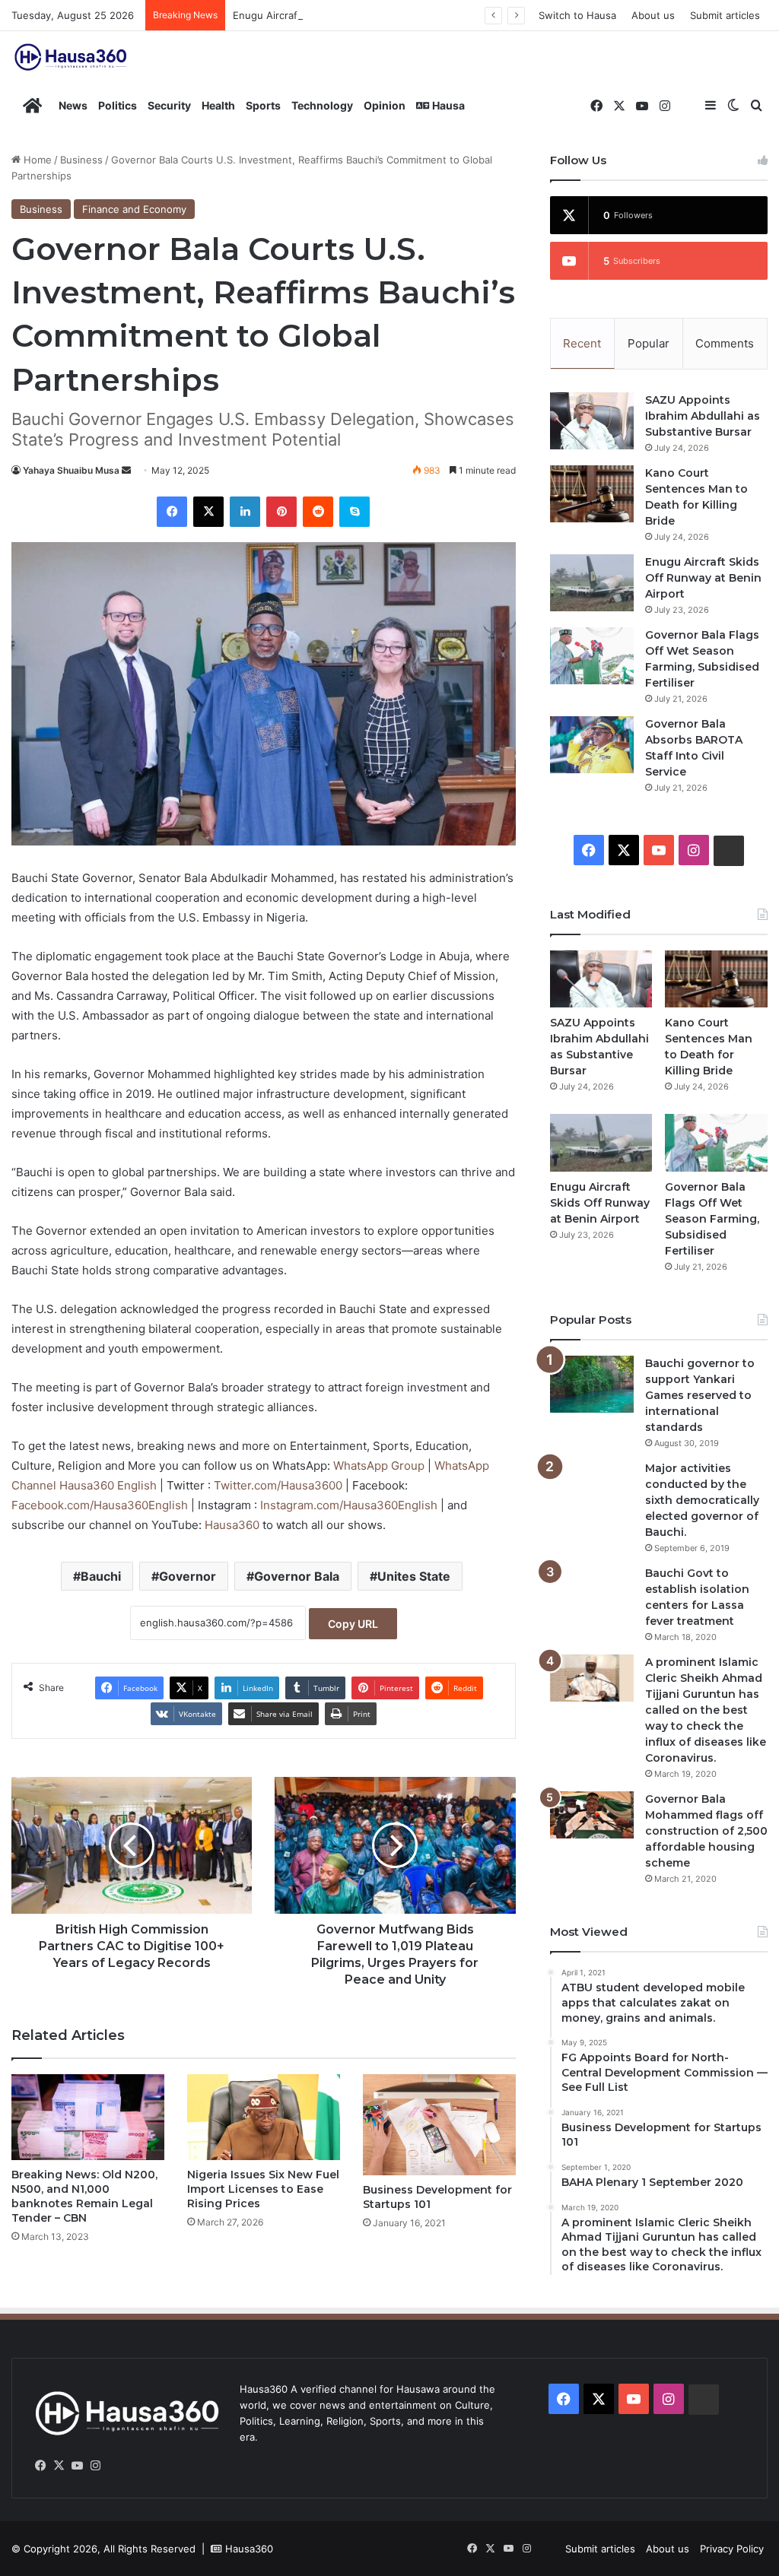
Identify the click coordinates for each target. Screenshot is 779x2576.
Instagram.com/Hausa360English (350, 1505)
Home (36, 160)
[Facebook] (172, 512)
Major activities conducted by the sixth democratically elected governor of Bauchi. (702, 1500)
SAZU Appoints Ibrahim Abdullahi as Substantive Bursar (703, 416)
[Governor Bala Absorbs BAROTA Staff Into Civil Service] (592, 745)
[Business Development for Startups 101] (439, 2125)
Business (81, 160)
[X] (208, 512)
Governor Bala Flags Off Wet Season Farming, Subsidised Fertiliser (712, 1219)
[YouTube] (77, 2466)
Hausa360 (234, 1525)
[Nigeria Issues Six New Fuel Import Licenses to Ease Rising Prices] (264, 2117)
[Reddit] (318, 512)
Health (218, 105)
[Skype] (355, 512)
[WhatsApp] (113, 2466)
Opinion (385, 105)
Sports (263, 105)
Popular (649, 343)
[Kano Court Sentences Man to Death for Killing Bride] (592, 494)
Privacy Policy (732, 2549)
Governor (188, 1576)
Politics (118, 105)
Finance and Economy (134, 209)
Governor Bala (297, 1576)
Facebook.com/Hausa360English (101, 1505)
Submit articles (725, 15)
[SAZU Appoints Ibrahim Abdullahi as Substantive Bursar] (592, 421)
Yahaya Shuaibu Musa (71, 470)
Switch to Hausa (577, 15)
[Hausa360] (72, 57)
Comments (725, 343)
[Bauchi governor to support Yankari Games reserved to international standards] (592, 1384)
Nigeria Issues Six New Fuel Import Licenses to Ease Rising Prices (263, 2189)
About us (653, 15)
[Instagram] (95, 2466)
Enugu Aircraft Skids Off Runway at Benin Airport (349, 15)
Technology (322, 105)
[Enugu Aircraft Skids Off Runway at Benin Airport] (592, 583)
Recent (582, 343)
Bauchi (101, 1576)
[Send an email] (126, 470)
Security (169, 105)
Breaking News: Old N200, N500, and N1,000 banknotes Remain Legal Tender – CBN (84, 2196)
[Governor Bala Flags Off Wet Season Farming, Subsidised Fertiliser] (592, 656)
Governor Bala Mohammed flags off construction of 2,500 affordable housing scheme (706, 1831)
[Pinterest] (281, 512)
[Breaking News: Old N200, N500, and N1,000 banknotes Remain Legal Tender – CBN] (88, 2117)
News (73, 105)
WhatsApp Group (380, 1466)
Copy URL (353, 1624)
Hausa (447, 105)
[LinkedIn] (245, 512)
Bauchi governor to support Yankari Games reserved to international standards (700, 1395)
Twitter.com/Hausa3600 (280, 1485)
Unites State (414, 1576)
